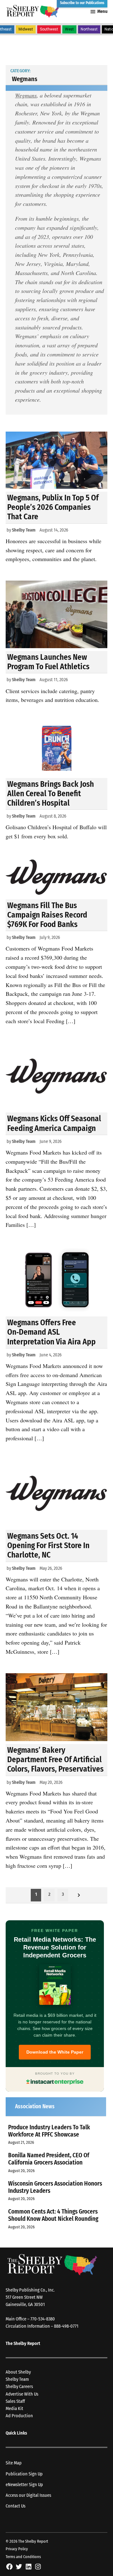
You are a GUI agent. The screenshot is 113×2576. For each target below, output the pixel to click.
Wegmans (26, 95)
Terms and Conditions (23, 2557)
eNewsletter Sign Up (24, 2485)
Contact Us (16, 2506)
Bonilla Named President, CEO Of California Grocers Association (49, 2159)
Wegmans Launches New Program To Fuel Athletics (48, 662)
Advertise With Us (22, 2394)
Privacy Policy (17, 2549)
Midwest (26, 29)
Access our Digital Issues (28, 2495)
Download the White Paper (55, 2052)
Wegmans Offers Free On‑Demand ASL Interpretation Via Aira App (51, 1332)
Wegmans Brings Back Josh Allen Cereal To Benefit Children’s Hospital (51, 794)
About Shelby (18, 2372)
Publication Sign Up (24, 2474)
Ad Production (19, 2416)
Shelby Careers (19, 2387)
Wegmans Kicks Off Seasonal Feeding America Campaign (54, 1123)
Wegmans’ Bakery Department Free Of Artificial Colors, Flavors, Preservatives (55, 1760)
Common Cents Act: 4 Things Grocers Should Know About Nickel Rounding (53, 2215)
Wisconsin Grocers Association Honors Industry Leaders (55, 2187)
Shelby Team (24, 530)
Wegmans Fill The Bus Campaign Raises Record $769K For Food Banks (47, 915)
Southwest (49, 29)
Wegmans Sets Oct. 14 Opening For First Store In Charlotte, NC (48, 1545)
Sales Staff (15, 2401)
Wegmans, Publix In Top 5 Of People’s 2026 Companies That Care (53, 507)
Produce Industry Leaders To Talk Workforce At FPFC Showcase (49, 2131)
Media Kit (14, 2409)
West (69, 29)
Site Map (14, 2463)
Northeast (89, 29)
